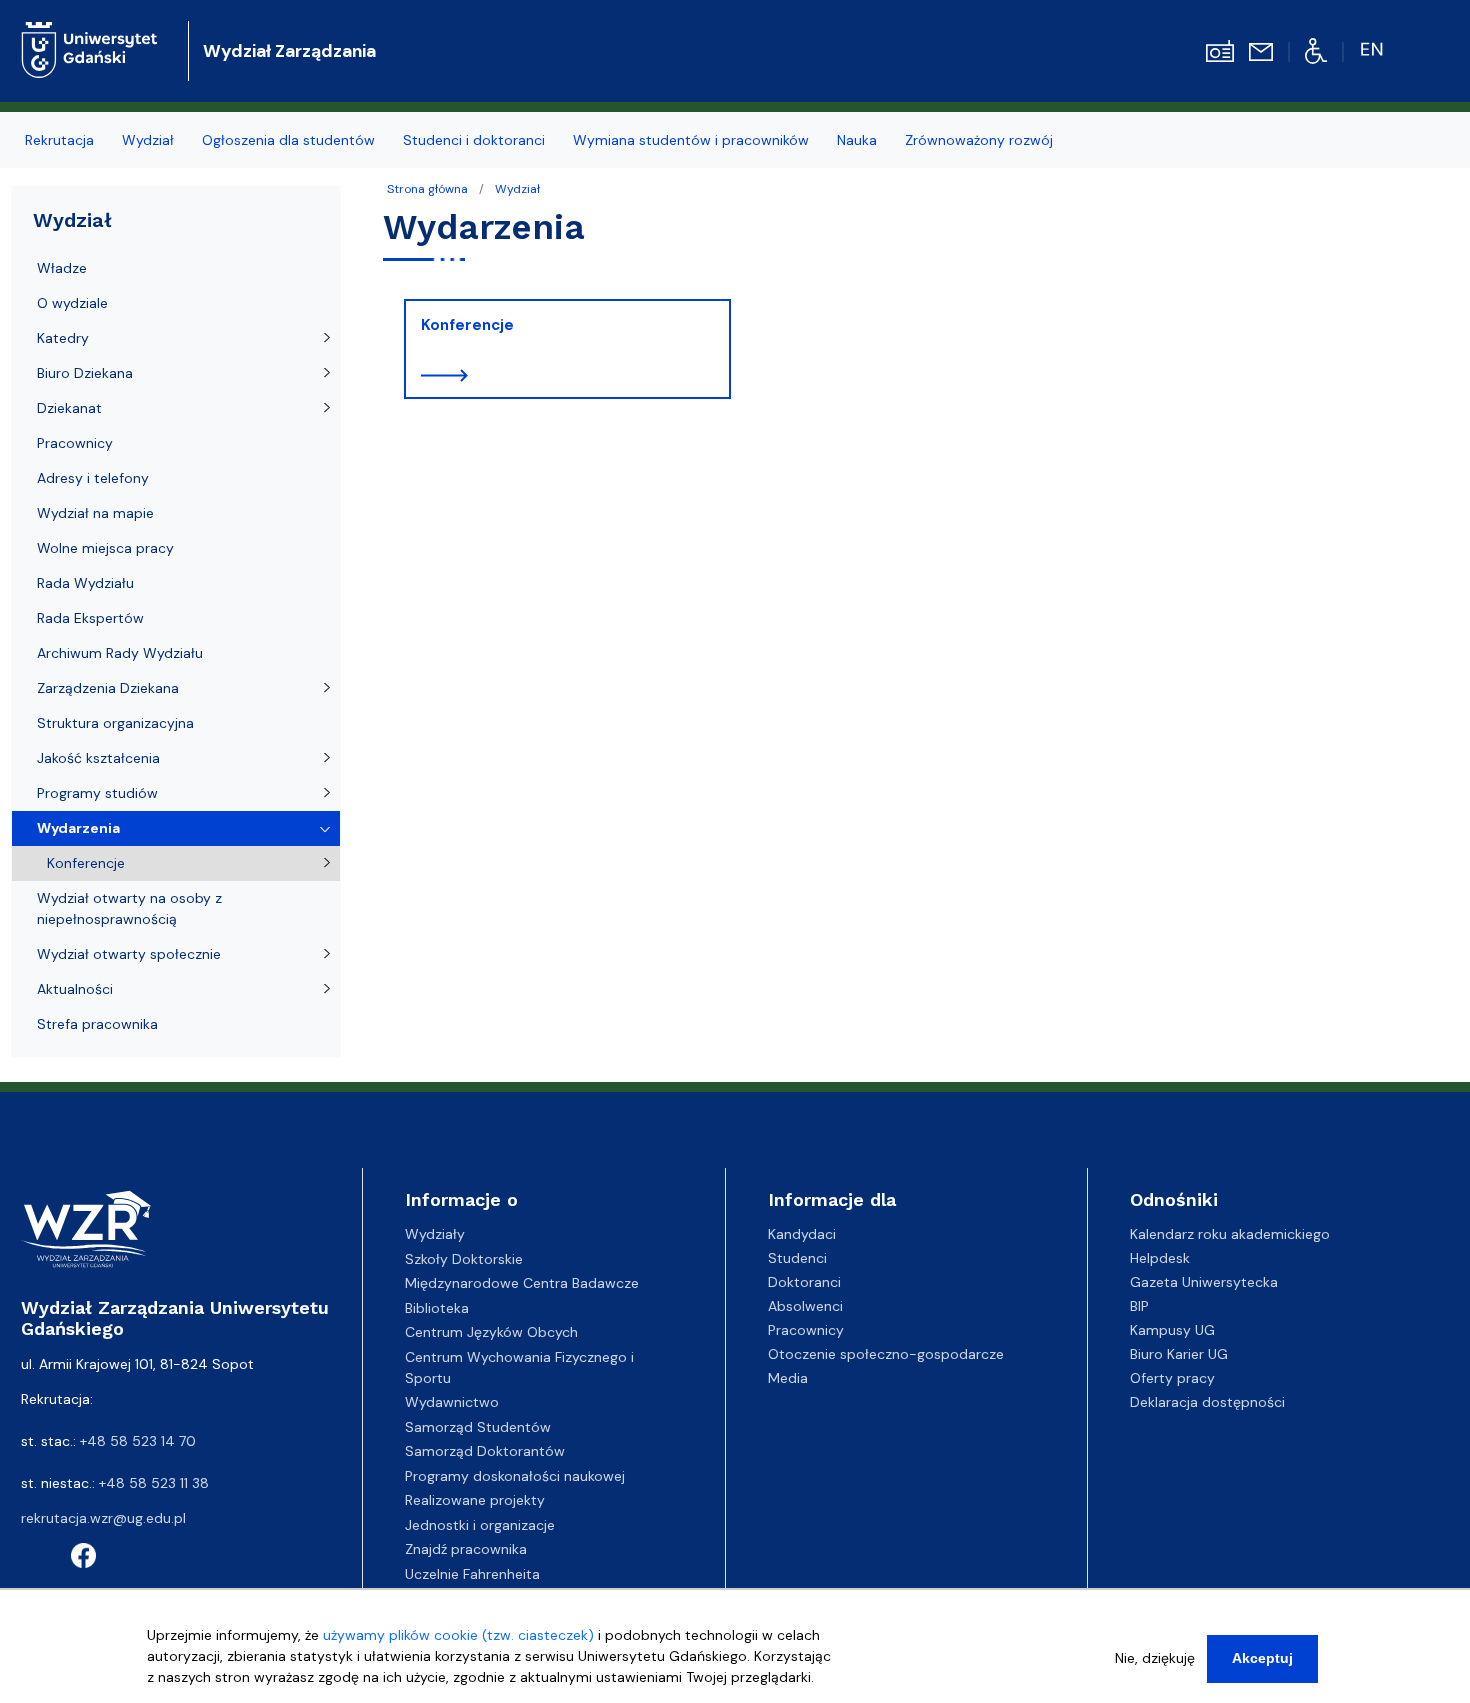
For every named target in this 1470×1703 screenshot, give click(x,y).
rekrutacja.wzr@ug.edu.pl (103, 1518)
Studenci (797, 1258)
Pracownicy (75, 443)
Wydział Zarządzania (289, 51)
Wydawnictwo (452, 1402)
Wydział (517, 189)
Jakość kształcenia (98, 758)
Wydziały (435, 1234)
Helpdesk (1160, 1258)
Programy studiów (97, 793)
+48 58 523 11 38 (154, 1483)
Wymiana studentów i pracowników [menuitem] (691, 140)
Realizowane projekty (475, 1500)
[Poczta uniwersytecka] (1261, 51)
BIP (1139, 1306)
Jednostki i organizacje (480, 1525)
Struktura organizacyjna (115, 723)
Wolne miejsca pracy (105, 548)
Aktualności (75, 989)
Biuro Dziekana (85, 373)
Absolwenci (805, 1306)
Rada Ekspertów (90, 618)
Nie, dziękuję (1155, 1658)
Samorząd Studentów (478, 1427)
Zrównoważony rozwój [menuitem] (979, 140)
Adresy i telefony (93, 478)
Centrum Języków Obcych (491, 1332)
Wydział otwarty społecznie (129, 954)
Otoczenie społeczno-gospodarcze (886, 1354)
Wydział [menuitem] (148, 140)
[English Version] (1373, 50)
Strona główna (427, 189)
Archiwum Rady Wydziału (120, 653)
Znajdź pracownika (466, 1549)
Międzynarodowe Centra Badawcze (522, 1283)
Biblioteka (437, 1308)
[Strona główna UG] (89, 34)
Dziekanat (69, 408)
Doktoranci (804, 1282)
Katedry (63, 338)
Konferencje (467, 325)
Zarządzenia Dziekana (108, 688)
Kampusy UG (1172, 1330)
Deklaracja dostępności (1207, 1402)
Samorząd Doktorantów (485, 1451)
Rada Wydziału (85, 583)
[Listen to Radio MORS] (1220, 50)
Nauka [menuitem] (857, 140)
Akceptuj (1262, 1658)
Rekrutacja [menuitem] (59, 140)
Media (788, 1378)
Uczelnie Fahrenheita (472, 1574)
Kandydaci (802, 1234)
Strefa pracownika (97, 1024)
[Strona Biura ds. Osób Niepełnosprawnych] (1316, 50)
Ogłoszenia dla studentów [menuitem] (288, 140)
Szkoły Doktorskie (464, 1259)
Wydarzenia (78, 828)
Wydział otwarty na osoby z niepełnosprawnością (129, 908)
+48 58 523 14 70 (138, 1441)
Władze (62, 268)
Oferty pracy (1172, 1378)
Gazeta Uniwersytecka (1204, 1282)
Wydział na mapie (95, 513)
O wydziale (72, 303)
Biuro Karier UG (1179, 1354)
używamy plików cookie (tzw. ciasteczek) (458, 1635)
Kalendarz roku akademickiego (1230, 1234)
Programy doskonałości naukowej (515, 1476)
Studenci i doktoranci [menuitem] (474, 140)
